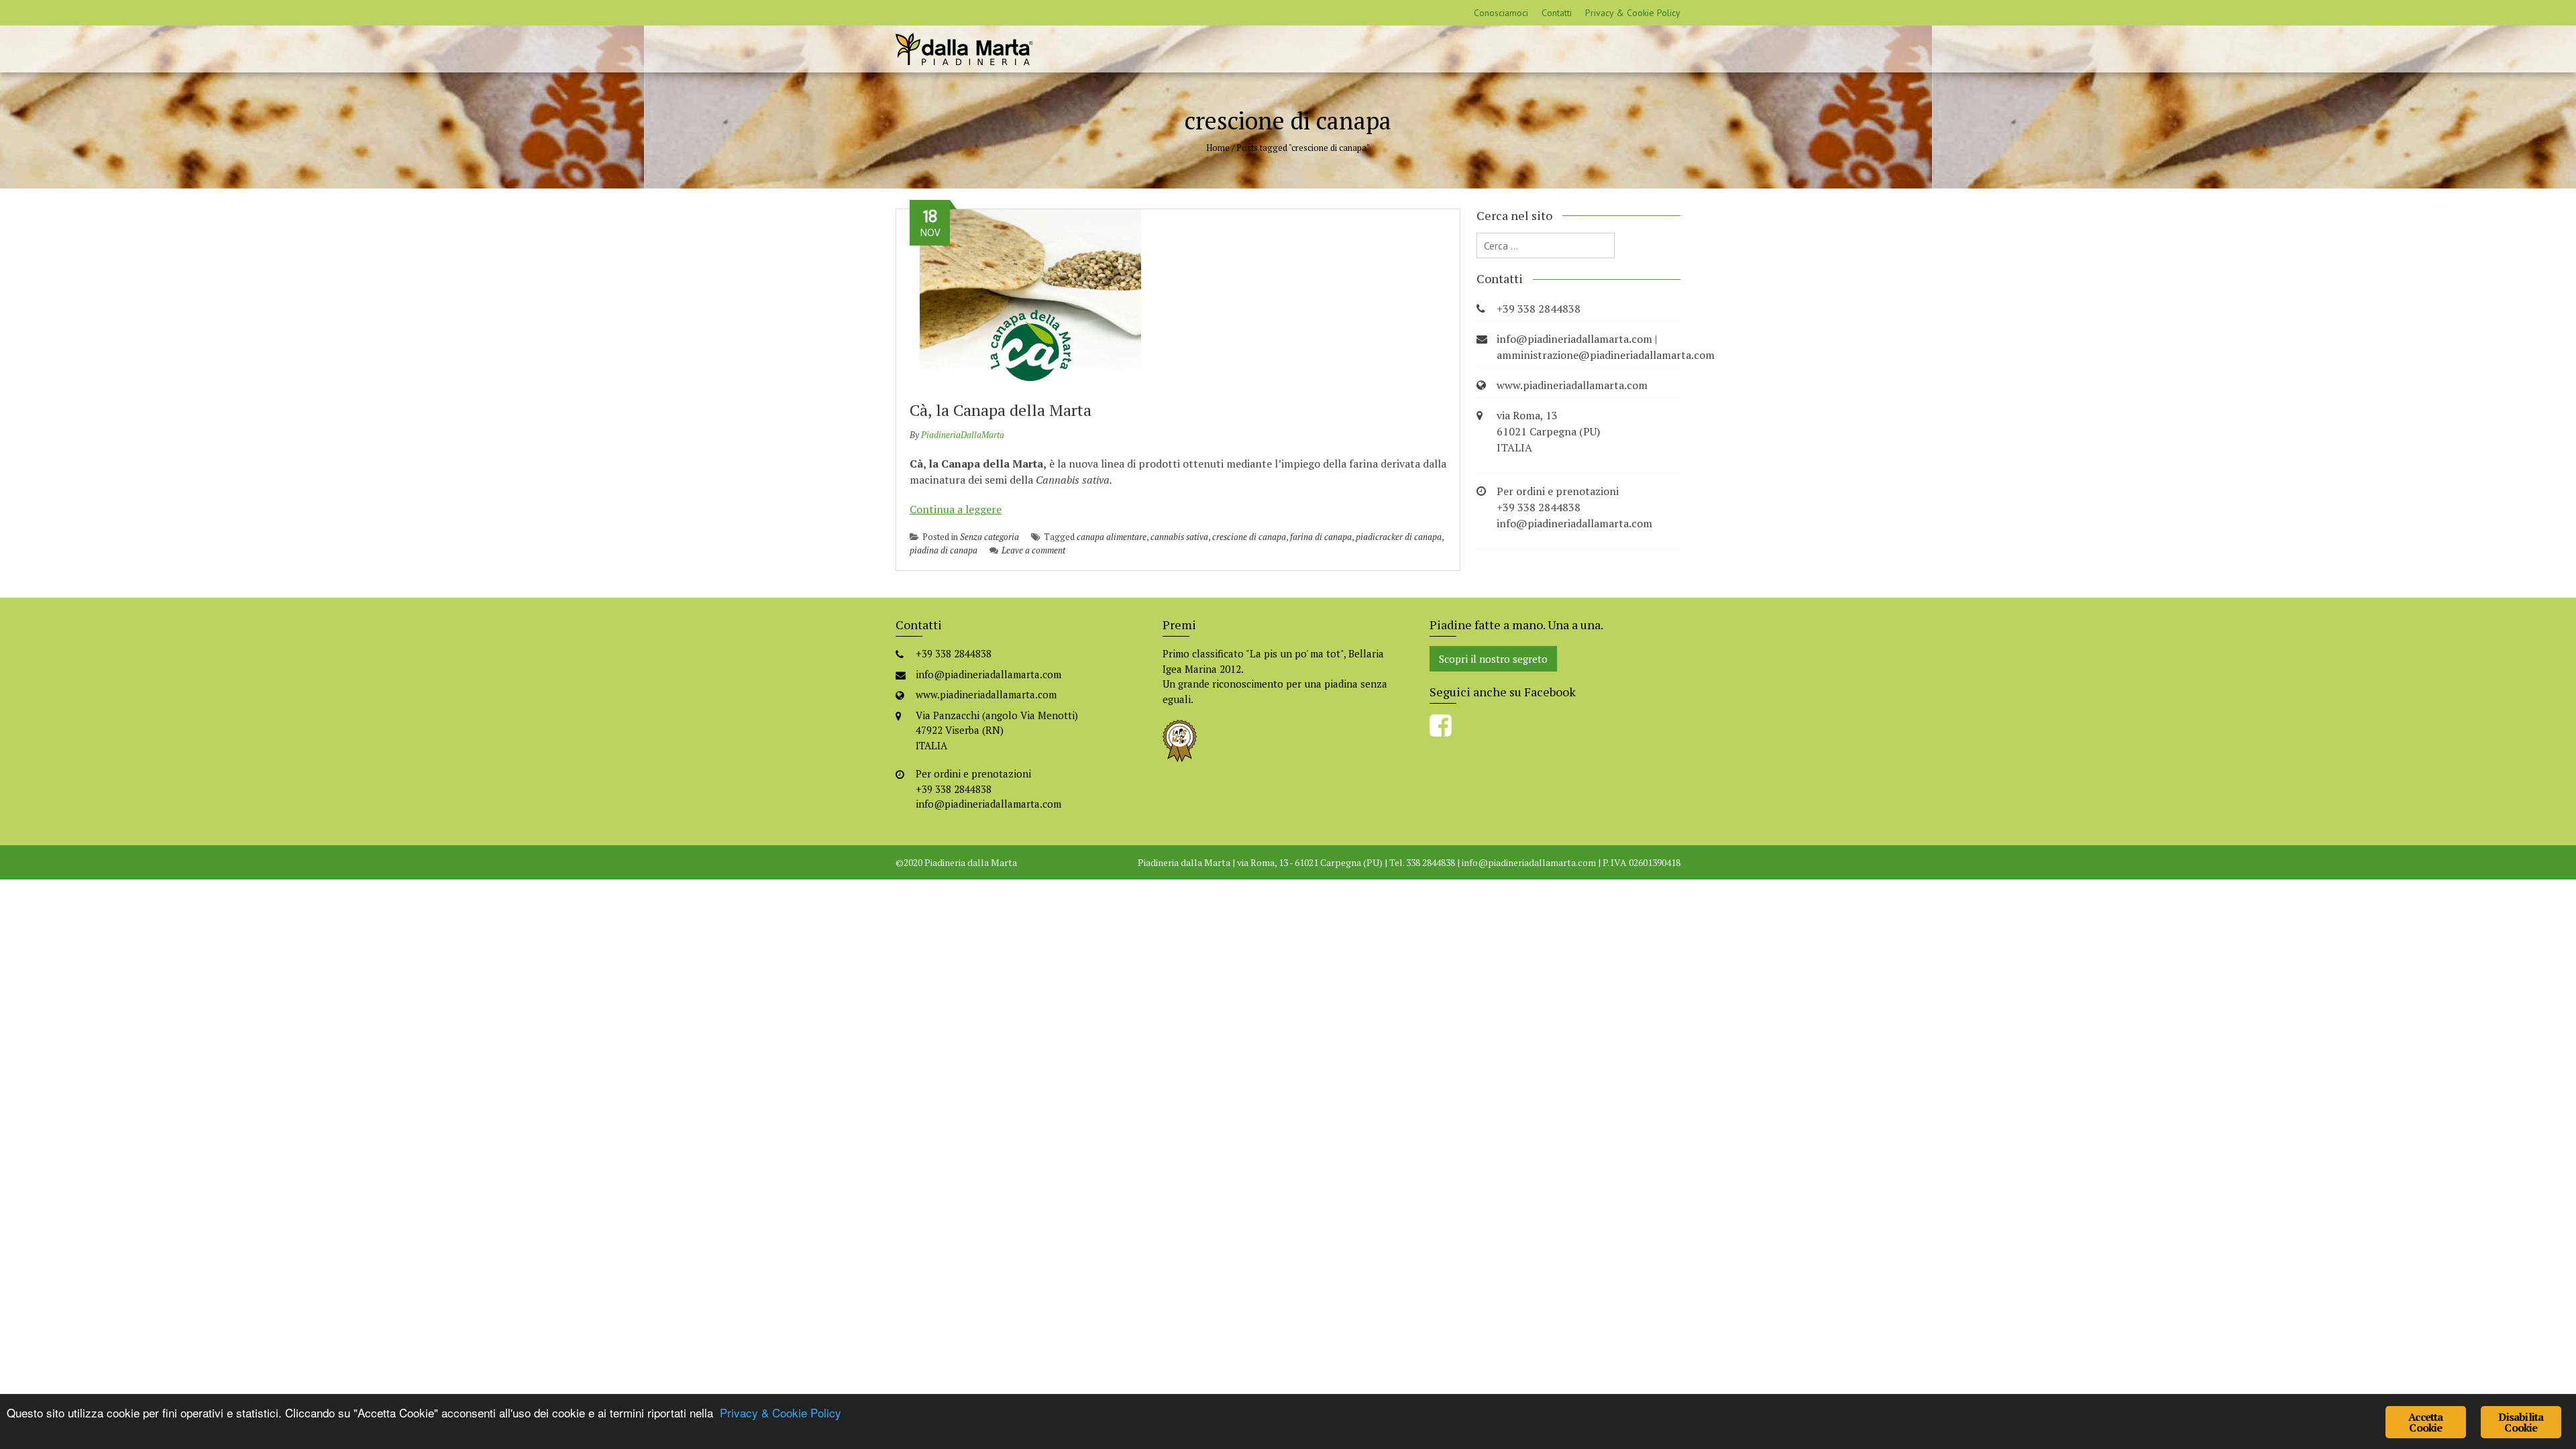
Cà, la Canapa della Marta (1001, 410)
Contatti (1557, 13)
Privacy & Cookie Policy (1633, 13)
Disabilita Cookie (2521, 1422)
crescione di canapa (1249, 537)
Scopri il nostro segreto (1493, 659)
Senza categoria (989, 537)
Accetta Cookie (2425, 1422)
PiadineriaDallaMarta (963, 435)
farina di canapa (1321, 537)
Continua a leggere (956, 509)
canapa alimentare (1112, 537)
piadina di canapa (944, 550)
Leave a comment (1033, 550)
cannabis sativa (1179, 537)
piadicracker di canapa (1399, 537)
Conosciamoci (1501, 13)
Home (1218, 148)
